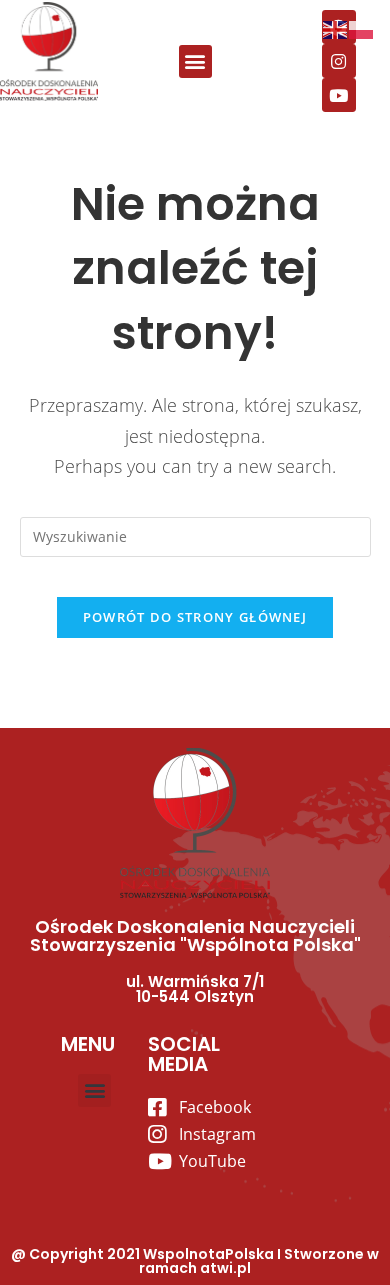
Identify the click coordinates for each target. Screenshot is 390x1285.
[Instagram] (339, 61)
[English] (336, 28)
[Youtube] (339, 95)
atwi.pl (225, 1268)
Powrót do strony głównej (195, 617)
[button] (195, 61)
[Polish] (362, 28)
